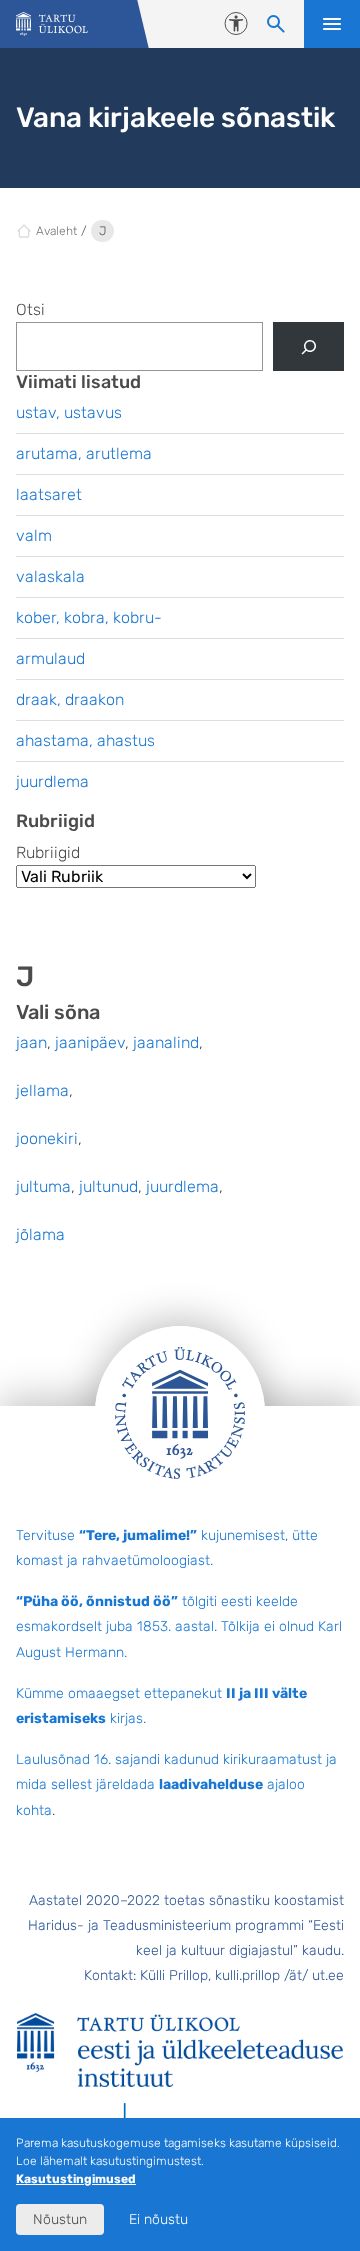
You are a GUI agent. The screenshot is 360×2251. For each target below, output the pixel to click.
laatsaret (49, 494)
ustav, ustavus (69, 412)
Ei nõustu (158, 2219)
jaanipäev (90, 1042)
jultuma (43, 1186)
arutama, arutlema (84, 453)
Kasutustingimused (76, 2179)
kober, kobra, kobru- (89, 617)
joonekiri (47, 1138)
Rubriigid (48, 852)
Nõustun (60, 2219)
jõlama (40, 1234)
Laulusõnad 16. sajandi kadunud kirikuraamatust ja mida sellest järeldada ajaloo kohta (176, 1784)
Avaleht (56, 231)
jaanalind (166, 1042)
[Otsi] (308, 346)
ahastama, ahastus (85, 740)
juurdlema (182, 1186)
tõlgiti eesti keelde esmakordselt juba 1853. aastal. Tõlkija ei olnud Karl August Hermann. (179, 1626)
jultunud (108, 1186)
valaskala (50, 576)
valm (34, 535)
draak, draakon (70, 699)
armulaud (50, 658)
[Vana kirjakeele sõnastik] (52, 24)
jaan (31, 1042)
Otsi (30, 309)
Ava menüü (332, 24)
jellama (42, 1090)
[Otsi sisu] (276, 24)
